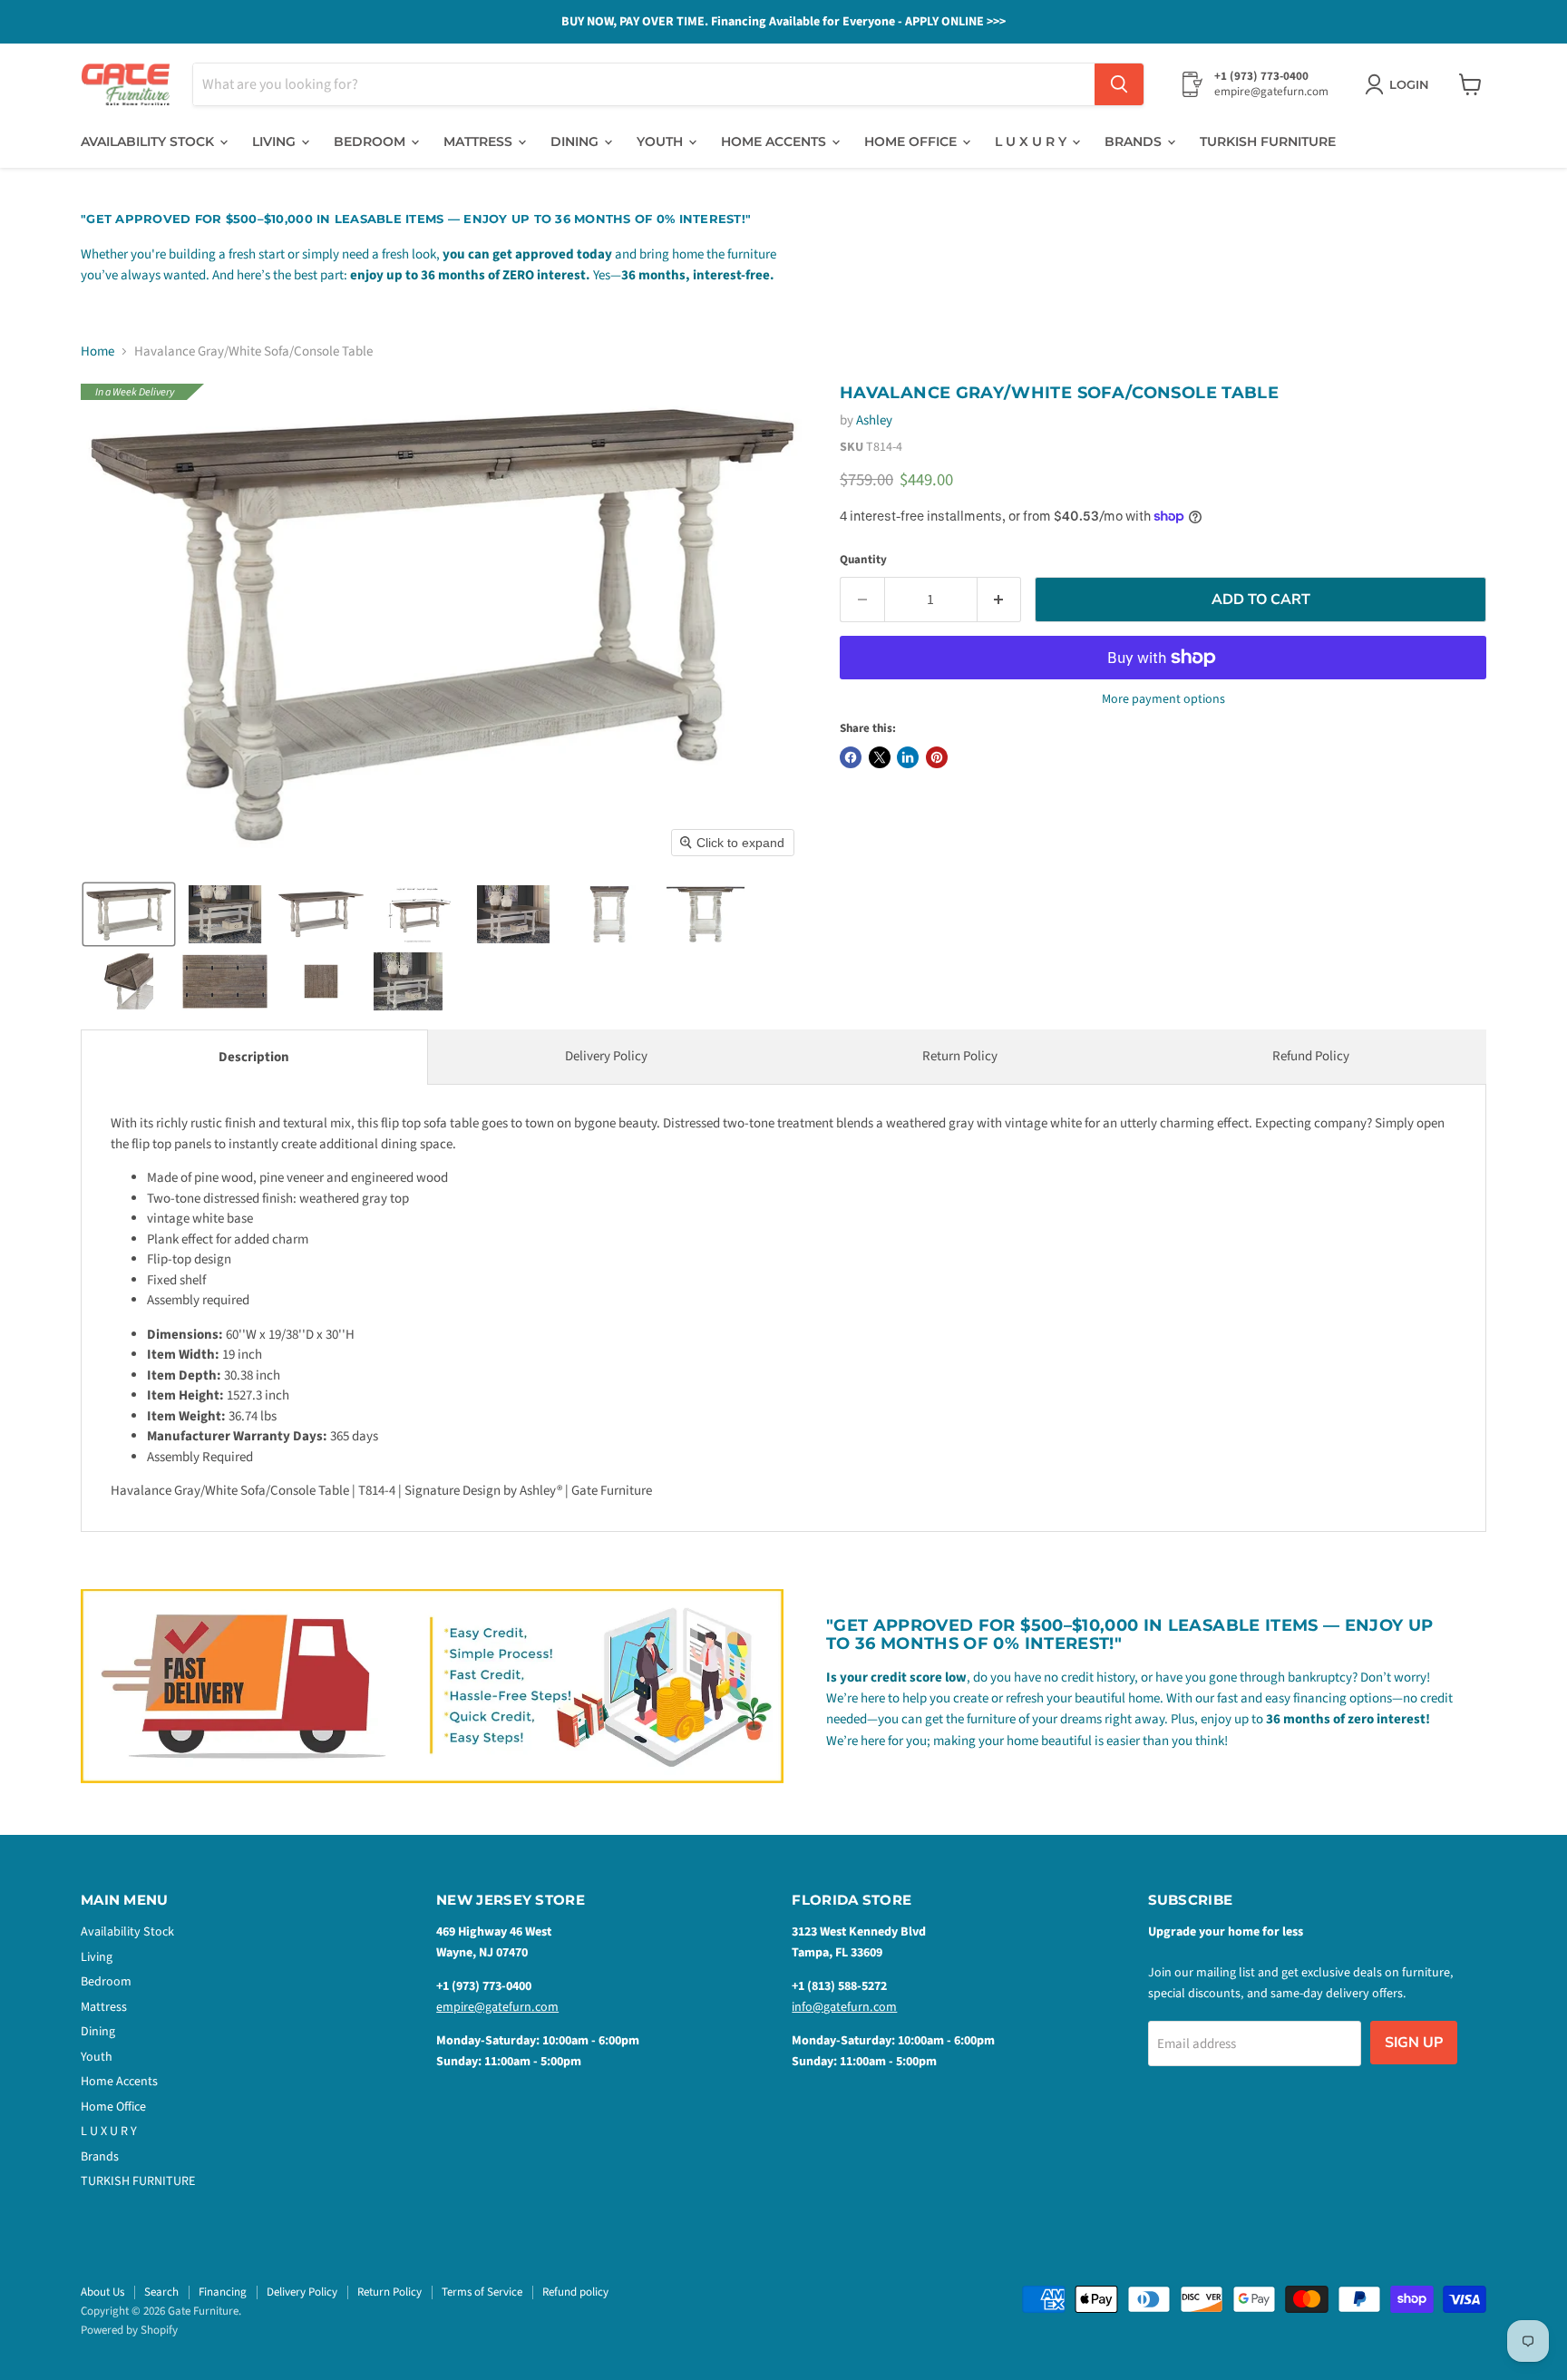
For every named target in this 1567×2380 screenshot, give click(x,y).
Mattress (480, 141)
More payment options (1163, 699)
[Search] (1119, 84)
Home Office (912, 141)
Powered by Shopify (129, 2330)
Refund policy (575, 2292)
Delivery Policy (606, 1056)
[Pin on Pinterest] (937, 757)
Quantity (863, 560)
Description (254, 1057)
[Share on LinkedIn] (908, 757)
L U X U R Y (1032, 141)
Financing (223, 2292)
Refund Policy (1311, 1056)
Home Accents (775, 141)
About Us (102, 2292)
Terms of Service (482, 2292)
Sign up (1414, 2043)
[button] (129, 914)
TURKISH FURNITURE (1268, 141)
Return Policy (960, 1056)
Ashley (874, 420)
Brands (1135, 141)
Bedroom (371, 141)
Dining (576, 141)
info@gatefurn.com (844, 2007)
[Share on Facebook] (851, 757)
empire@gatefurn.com (497, 2007)
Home (97, 351)
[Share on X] (880, 757)
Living (276, 141)
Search (161, 2292)
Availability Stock (149, 141)
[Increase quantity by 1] (1000, 600)
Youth (662, 141)
